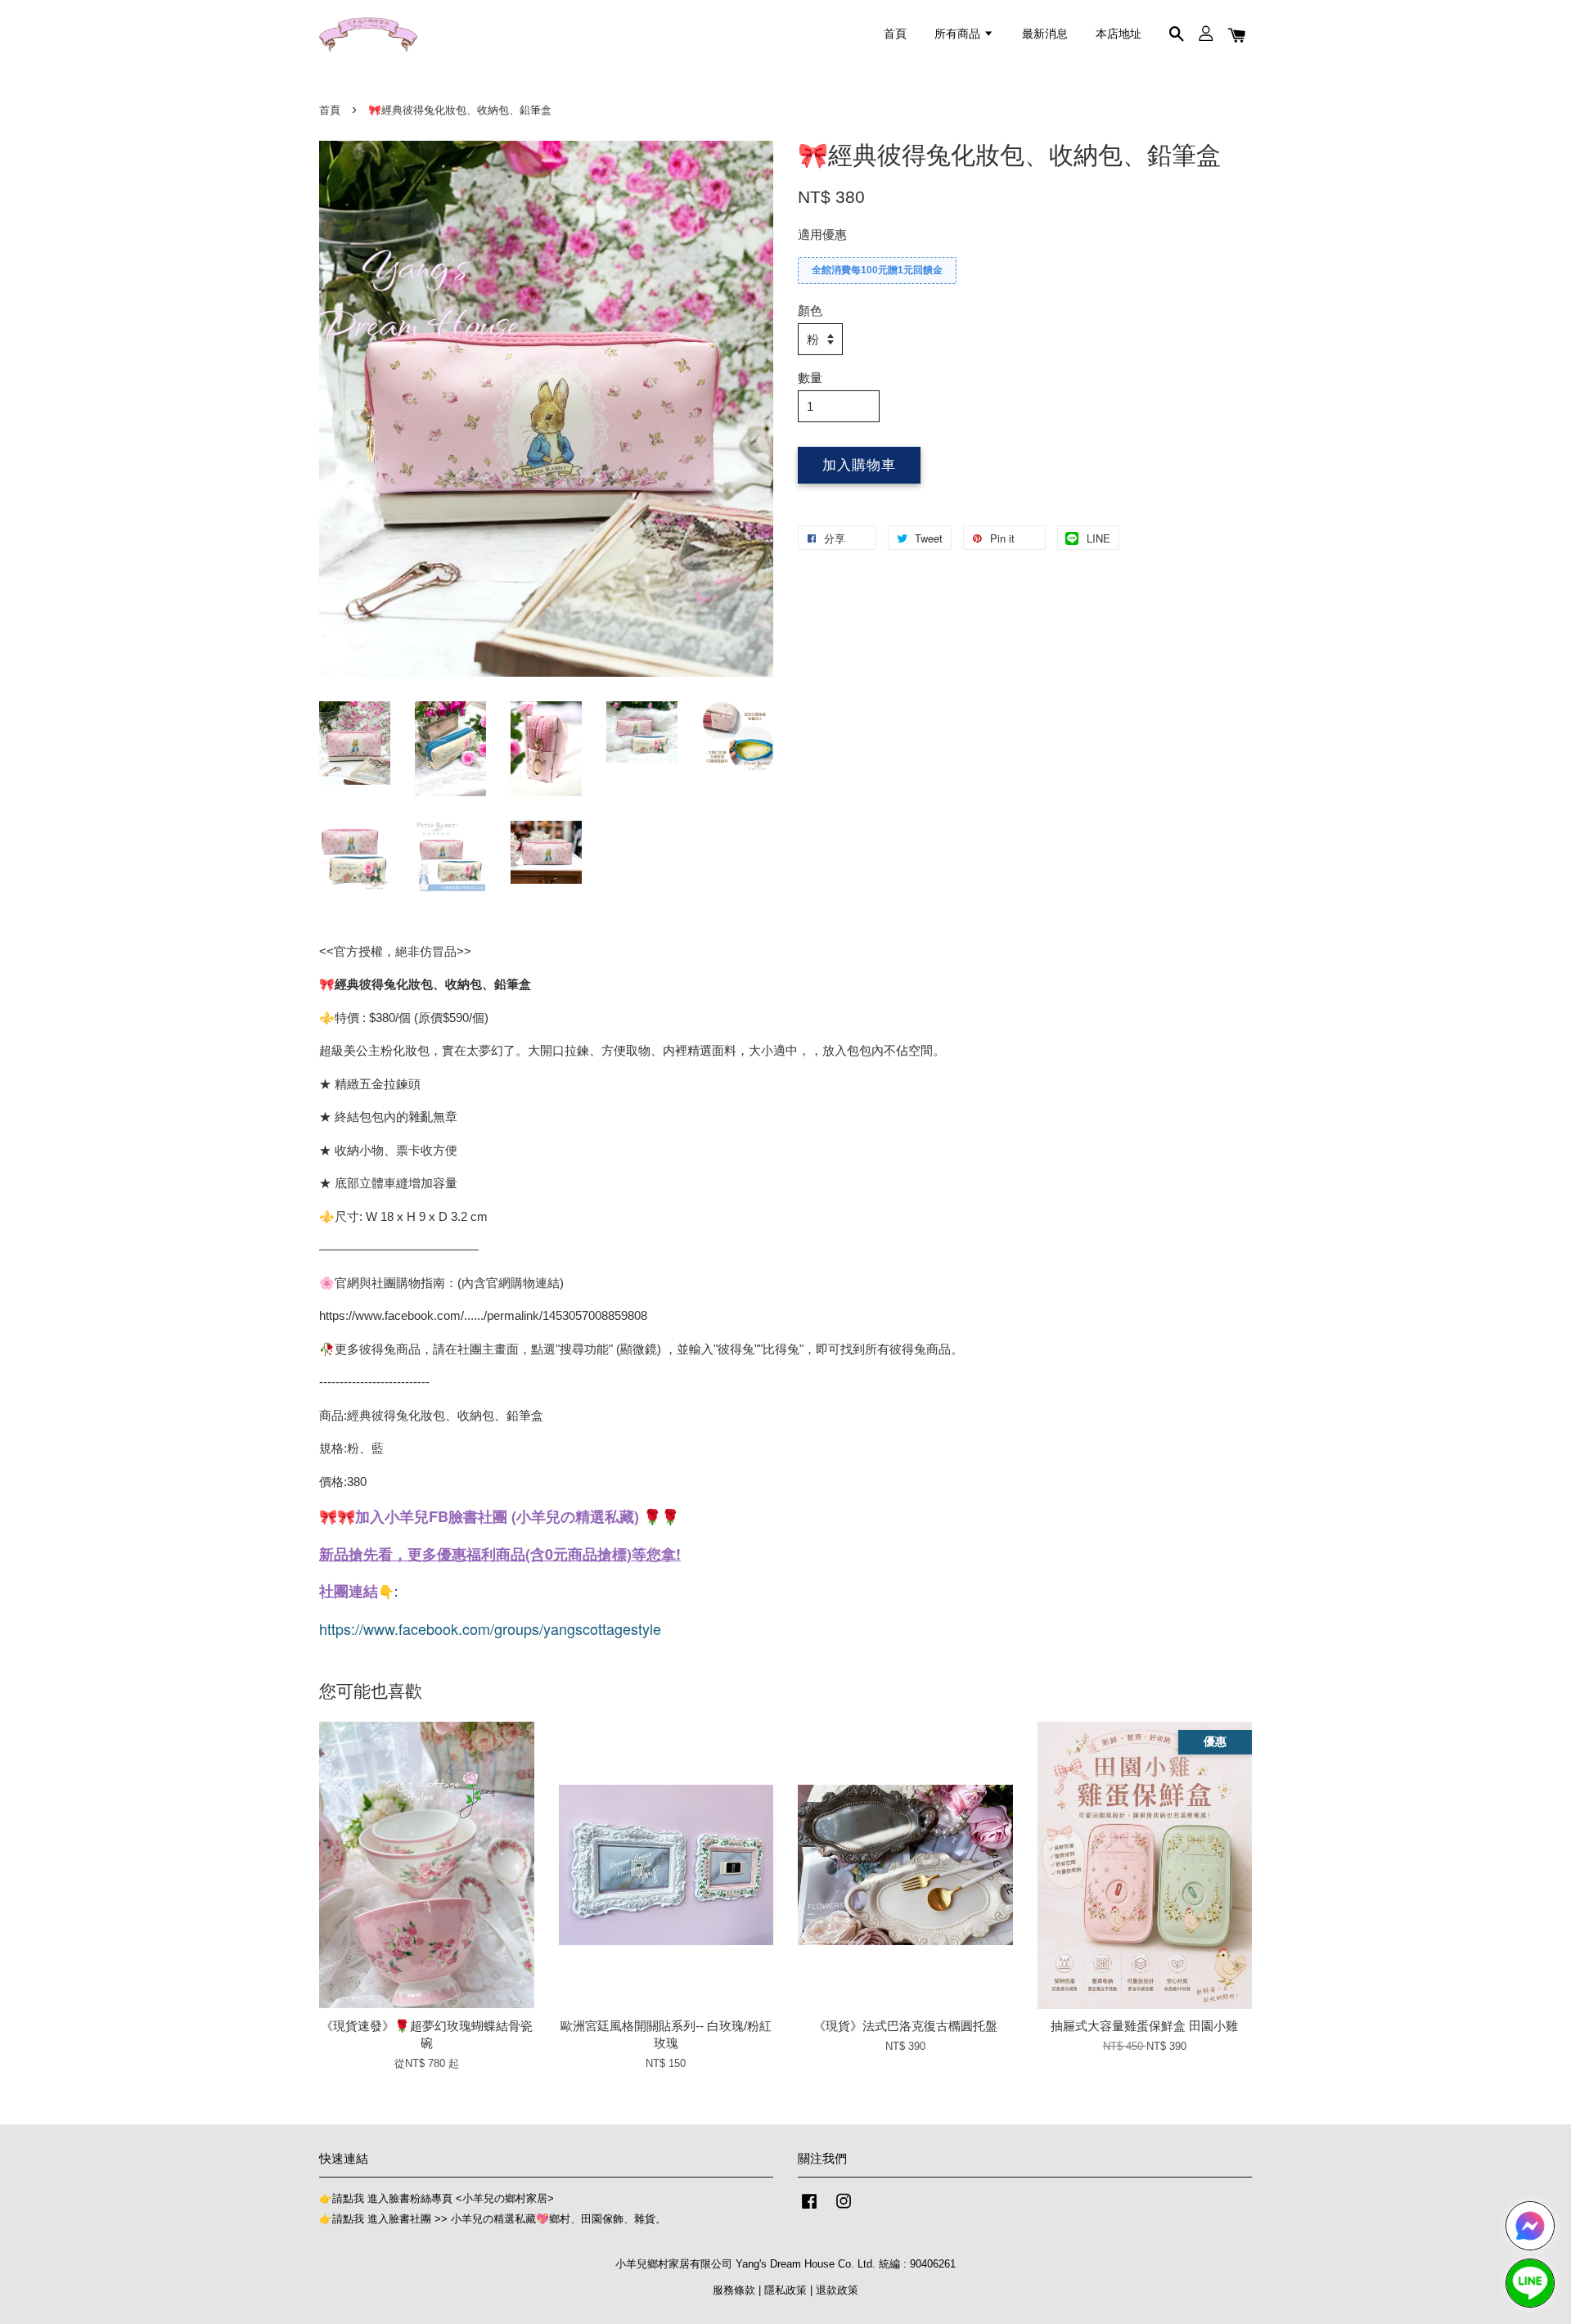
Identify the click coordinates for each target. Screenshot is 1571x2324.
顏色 (810, 311)
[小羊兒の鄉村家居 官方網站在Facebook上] (809, 2209)
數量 (810, 378)
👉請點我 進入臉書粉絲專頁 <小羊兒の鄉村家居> (437, 2198)
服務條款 (734, 2290)
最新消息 (1045, 34)
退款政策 (837, 2290)
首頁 (895, 34)
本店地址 (1119, 34)
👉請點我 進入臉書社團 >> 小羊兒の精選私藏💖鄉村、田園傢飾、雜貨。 (493, 2219)
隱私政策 (785, 2290)
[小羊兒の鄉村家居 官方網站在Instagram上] (844, 2209)
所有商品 (959, 34)
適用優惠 (822, 234)
